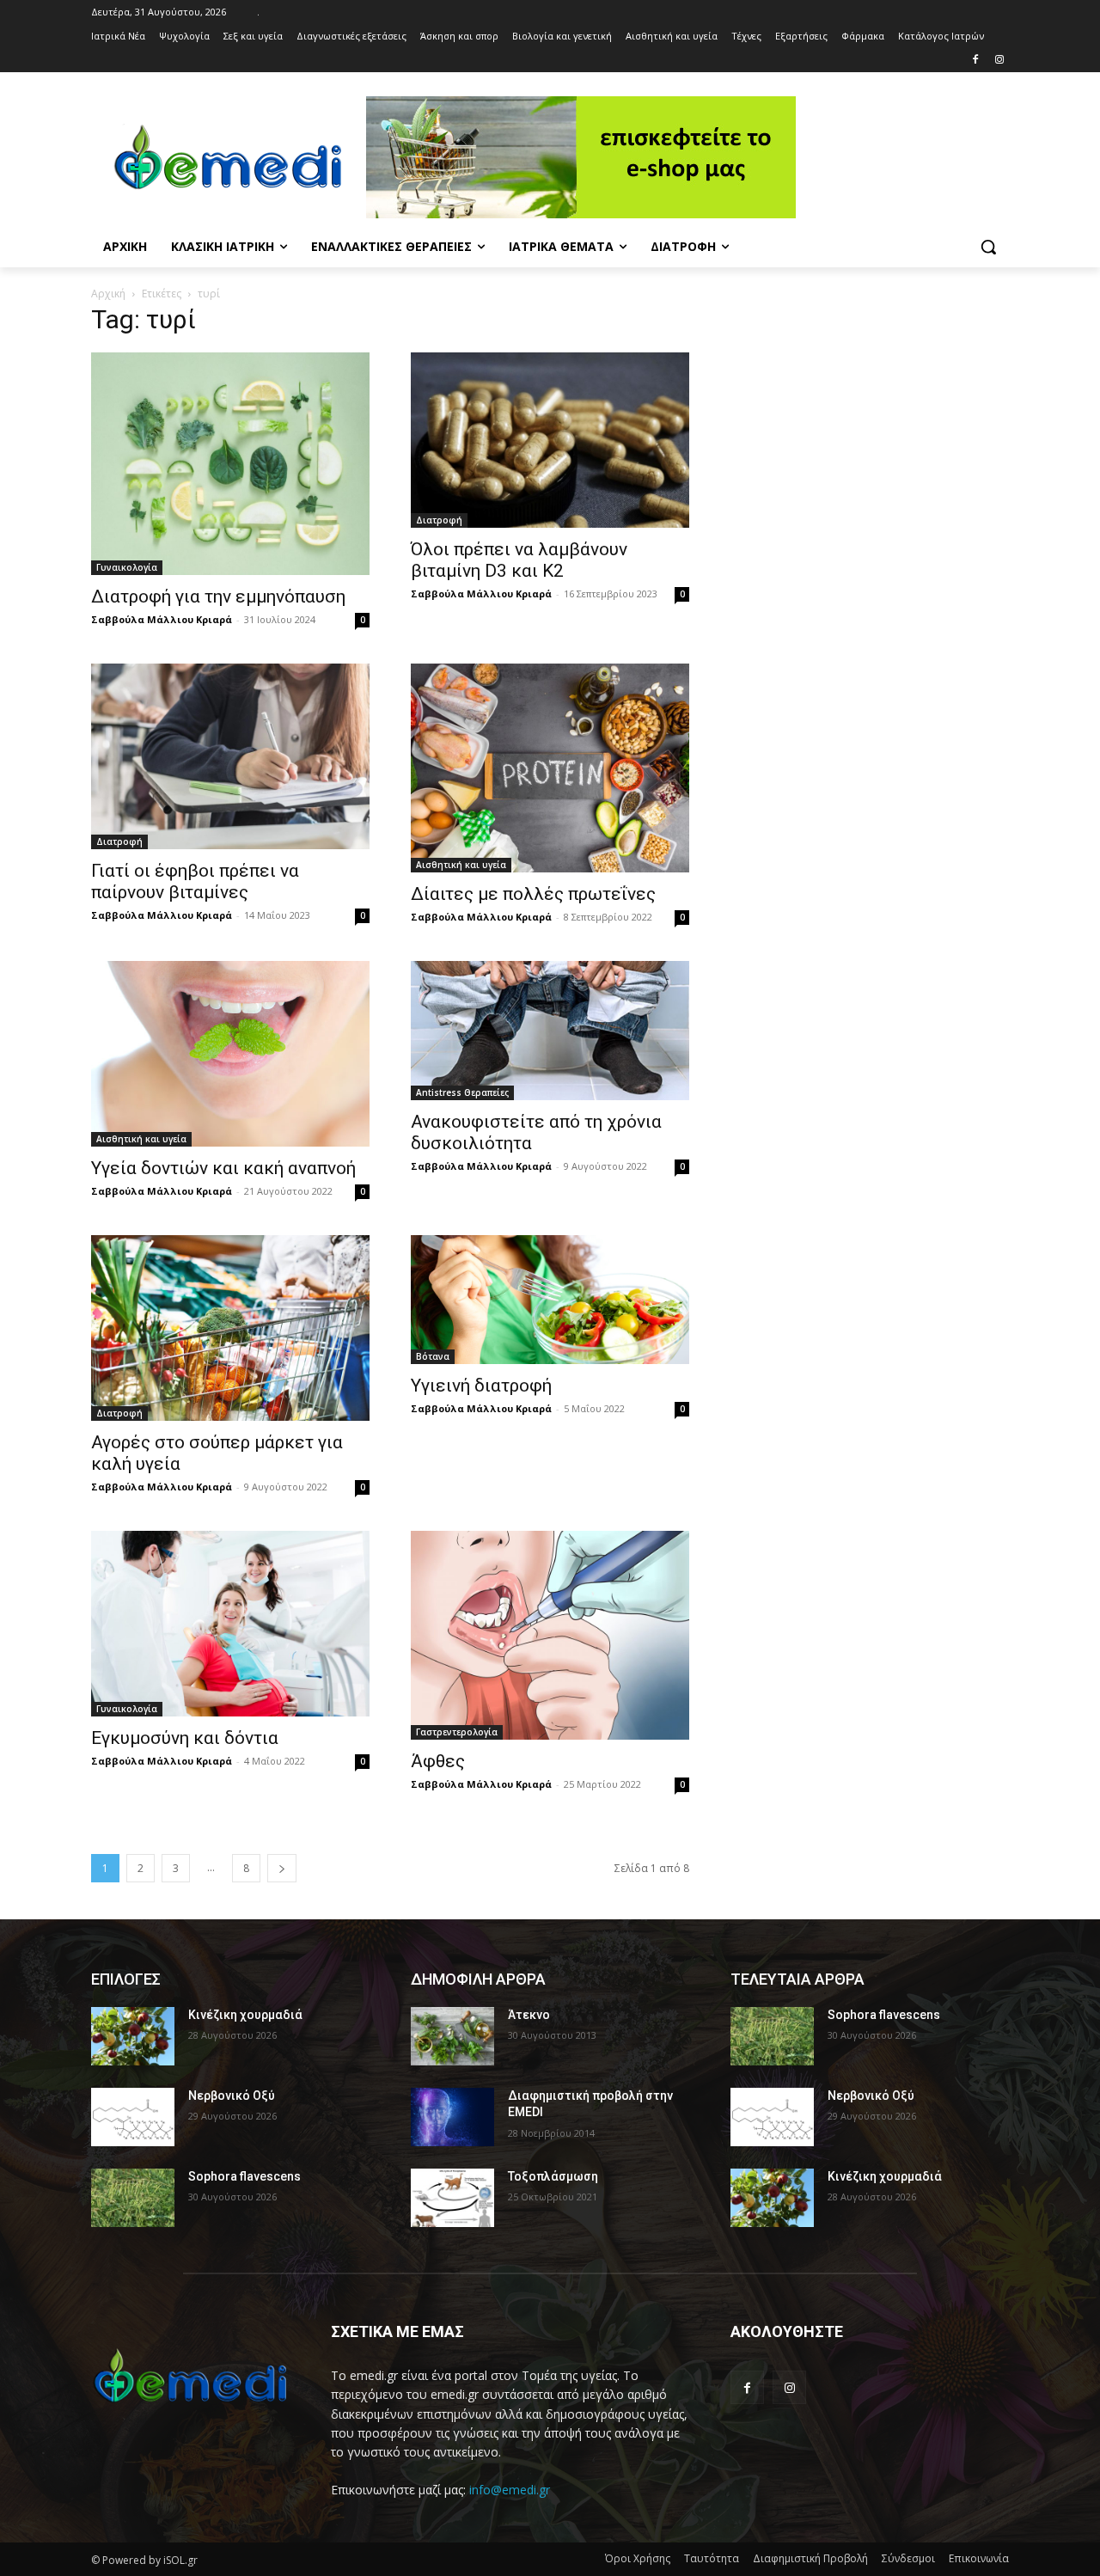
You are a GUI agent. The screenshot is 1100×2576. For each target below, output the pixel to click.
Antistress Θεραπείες (462, 1092)
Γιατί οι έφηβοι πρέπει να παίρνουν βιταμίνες (195, 881)
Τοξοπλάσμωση (553, 2176)
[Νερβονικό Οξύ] (133, 2117)
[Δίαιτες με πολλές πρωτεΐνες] (550, 768)
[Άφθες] (550, 1635)
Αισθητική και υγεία (461, 865)
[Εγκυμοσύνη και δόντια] (230, 1624)
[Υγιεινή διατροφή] (550, 1300)
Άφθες (438, 1761)
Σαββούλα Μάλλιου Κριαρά (162, 619)
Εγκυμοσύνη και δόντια (185, 1738)
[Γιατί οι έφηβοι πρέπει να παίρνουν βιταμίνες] (230, 756)
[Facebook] (975, 61)
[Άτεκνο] (452, 2036)
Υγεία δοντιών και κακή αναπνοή (223, 1168)
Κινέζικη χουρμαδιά (245, 2015)
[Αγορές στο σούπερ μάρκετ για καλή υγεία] (230, 1328)
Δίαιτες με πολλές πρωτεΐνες (533, 894)
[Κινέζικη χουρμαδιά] (133, 2036)
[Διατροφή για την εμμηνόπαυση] (230, 464)
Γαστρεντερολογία (457, 1732)
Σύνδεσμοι (908, 2558)
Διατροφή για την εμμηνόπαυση (218, 597)
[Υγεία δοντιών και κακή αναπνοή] (230, 1054)
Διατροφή (439, 520)
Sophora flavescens (244, 2176)
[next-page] (282, 1868)
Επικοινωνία (979, 2558)
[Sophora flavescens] (133, 2198)
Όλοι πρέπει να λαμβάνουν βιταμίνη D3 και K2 (519, 560)
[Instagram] (999, 61)
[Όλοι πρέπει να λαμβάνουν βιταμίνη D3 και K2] (550, 440)
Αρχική (108, 294)
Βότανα (433, 1356)
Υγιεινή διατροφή (481, 1386)
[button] (988, 247)
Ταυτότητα (712, 2558)
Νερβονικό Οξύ (232, 2096)
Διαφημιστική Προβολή (810, 2558)
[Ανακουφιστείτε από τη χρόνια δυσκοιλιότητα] (550, 1031)
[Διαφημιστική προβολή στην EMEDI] (452, 2117)
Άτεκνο (529, 2015)
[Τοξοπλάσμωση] (452, 2198)
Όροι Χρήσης (638, 2558)
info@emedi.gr (510, 2490)
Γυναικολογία (127, 567)
